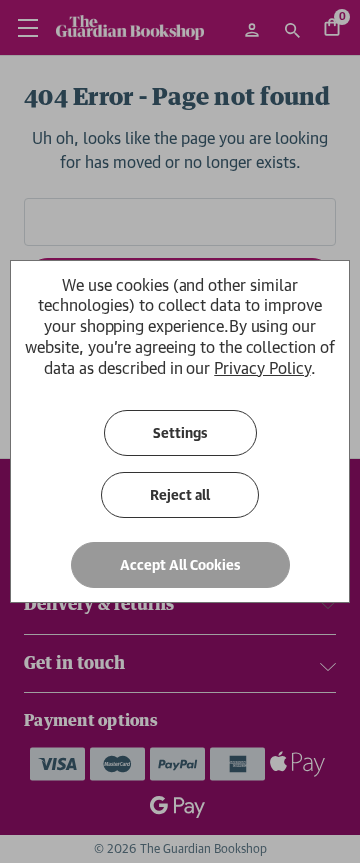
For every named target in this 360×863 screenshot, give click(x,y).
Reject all (180, 495)
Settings (180, 433)
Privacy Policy (262, 368)
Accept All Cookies (180, 565)
